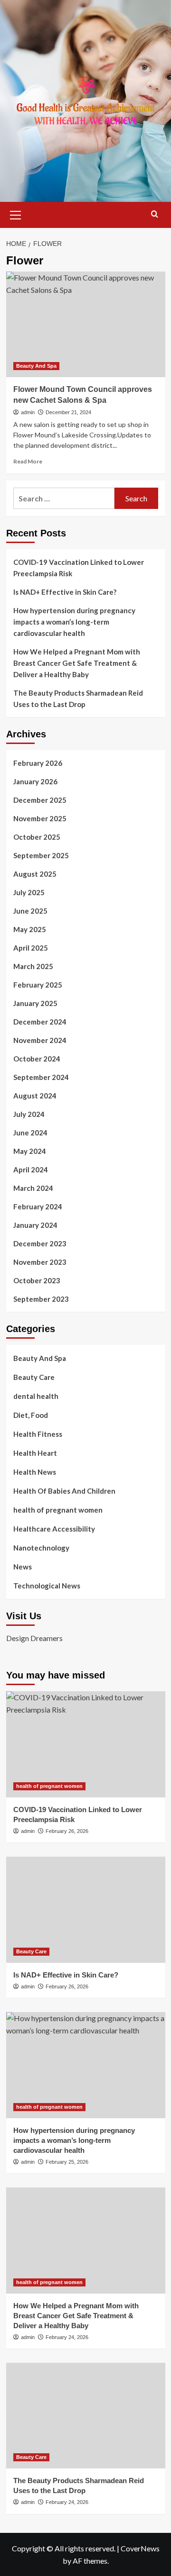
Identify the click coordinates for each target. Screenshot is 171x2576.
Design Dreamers (34, 1638)
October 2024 (37, 1059)
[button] (16, 214)
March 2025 (33, 966)
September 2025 (41, 855)
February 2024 (38, 1206)
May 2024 (30, 1151)
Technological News (47, 1586)
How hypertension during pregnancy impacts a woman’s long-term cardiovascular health (74, 622)
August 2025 (35, 874)
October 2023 (37, 1280)
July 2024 (29, 1114)
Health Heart (35, 1453)
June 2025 (30, 911)
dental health (36, 1396)
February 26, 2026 (67, 1831)
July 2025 (29, 892)
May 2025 (30, 929)
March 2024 (33, 1188)
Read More (28, 461)
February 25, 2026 (67, 2162)
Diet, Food (31, 1415)
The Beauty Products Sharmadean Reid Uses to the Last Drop (78, 698)
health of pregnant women (58, 1510)
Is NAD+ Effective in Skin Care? (65, 592)
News (23, 1567)
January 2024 (35, 1225)
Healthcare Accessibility (54, 1529)
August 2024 (35, 1096)
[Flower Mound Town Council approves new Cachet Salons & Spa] (86, 324)
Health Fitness (38, 1434)
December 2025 (40, 800)
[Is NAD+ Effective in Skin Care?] (86, 1909)
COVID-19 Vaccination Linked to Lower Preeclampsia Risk (79, 568)
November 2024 (40, 1040)
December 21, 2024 (68, 412)
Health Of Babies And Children (64, 1491)
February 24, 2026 (67, 2337)
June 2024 (30, 1133)
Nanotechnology (41, 1548)
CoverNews (140, 2548)
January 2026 (35, 781)
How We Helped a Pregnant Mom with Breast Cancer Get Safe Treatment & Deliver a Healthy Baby (77, 663)
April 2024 (31, 1170)
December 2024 (40, 1022)
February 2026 (38, 763)
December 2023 (40, 1243)
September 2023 (41, 1299)
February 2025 (38, 985)
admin (28, 412)
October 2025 (37, 837)
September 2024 (41, 1077)
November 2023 (40, 1262)
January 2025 (35, 1003)
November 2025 (40, 818)
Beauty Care (34, 1377)
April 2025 (31, 948)
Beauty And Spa (36, 366)
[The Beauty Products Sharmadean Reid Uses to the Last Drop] (86, 2416)
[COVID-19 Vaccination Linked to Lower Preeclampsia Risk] (86, 1744)
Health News (35, 1472)
